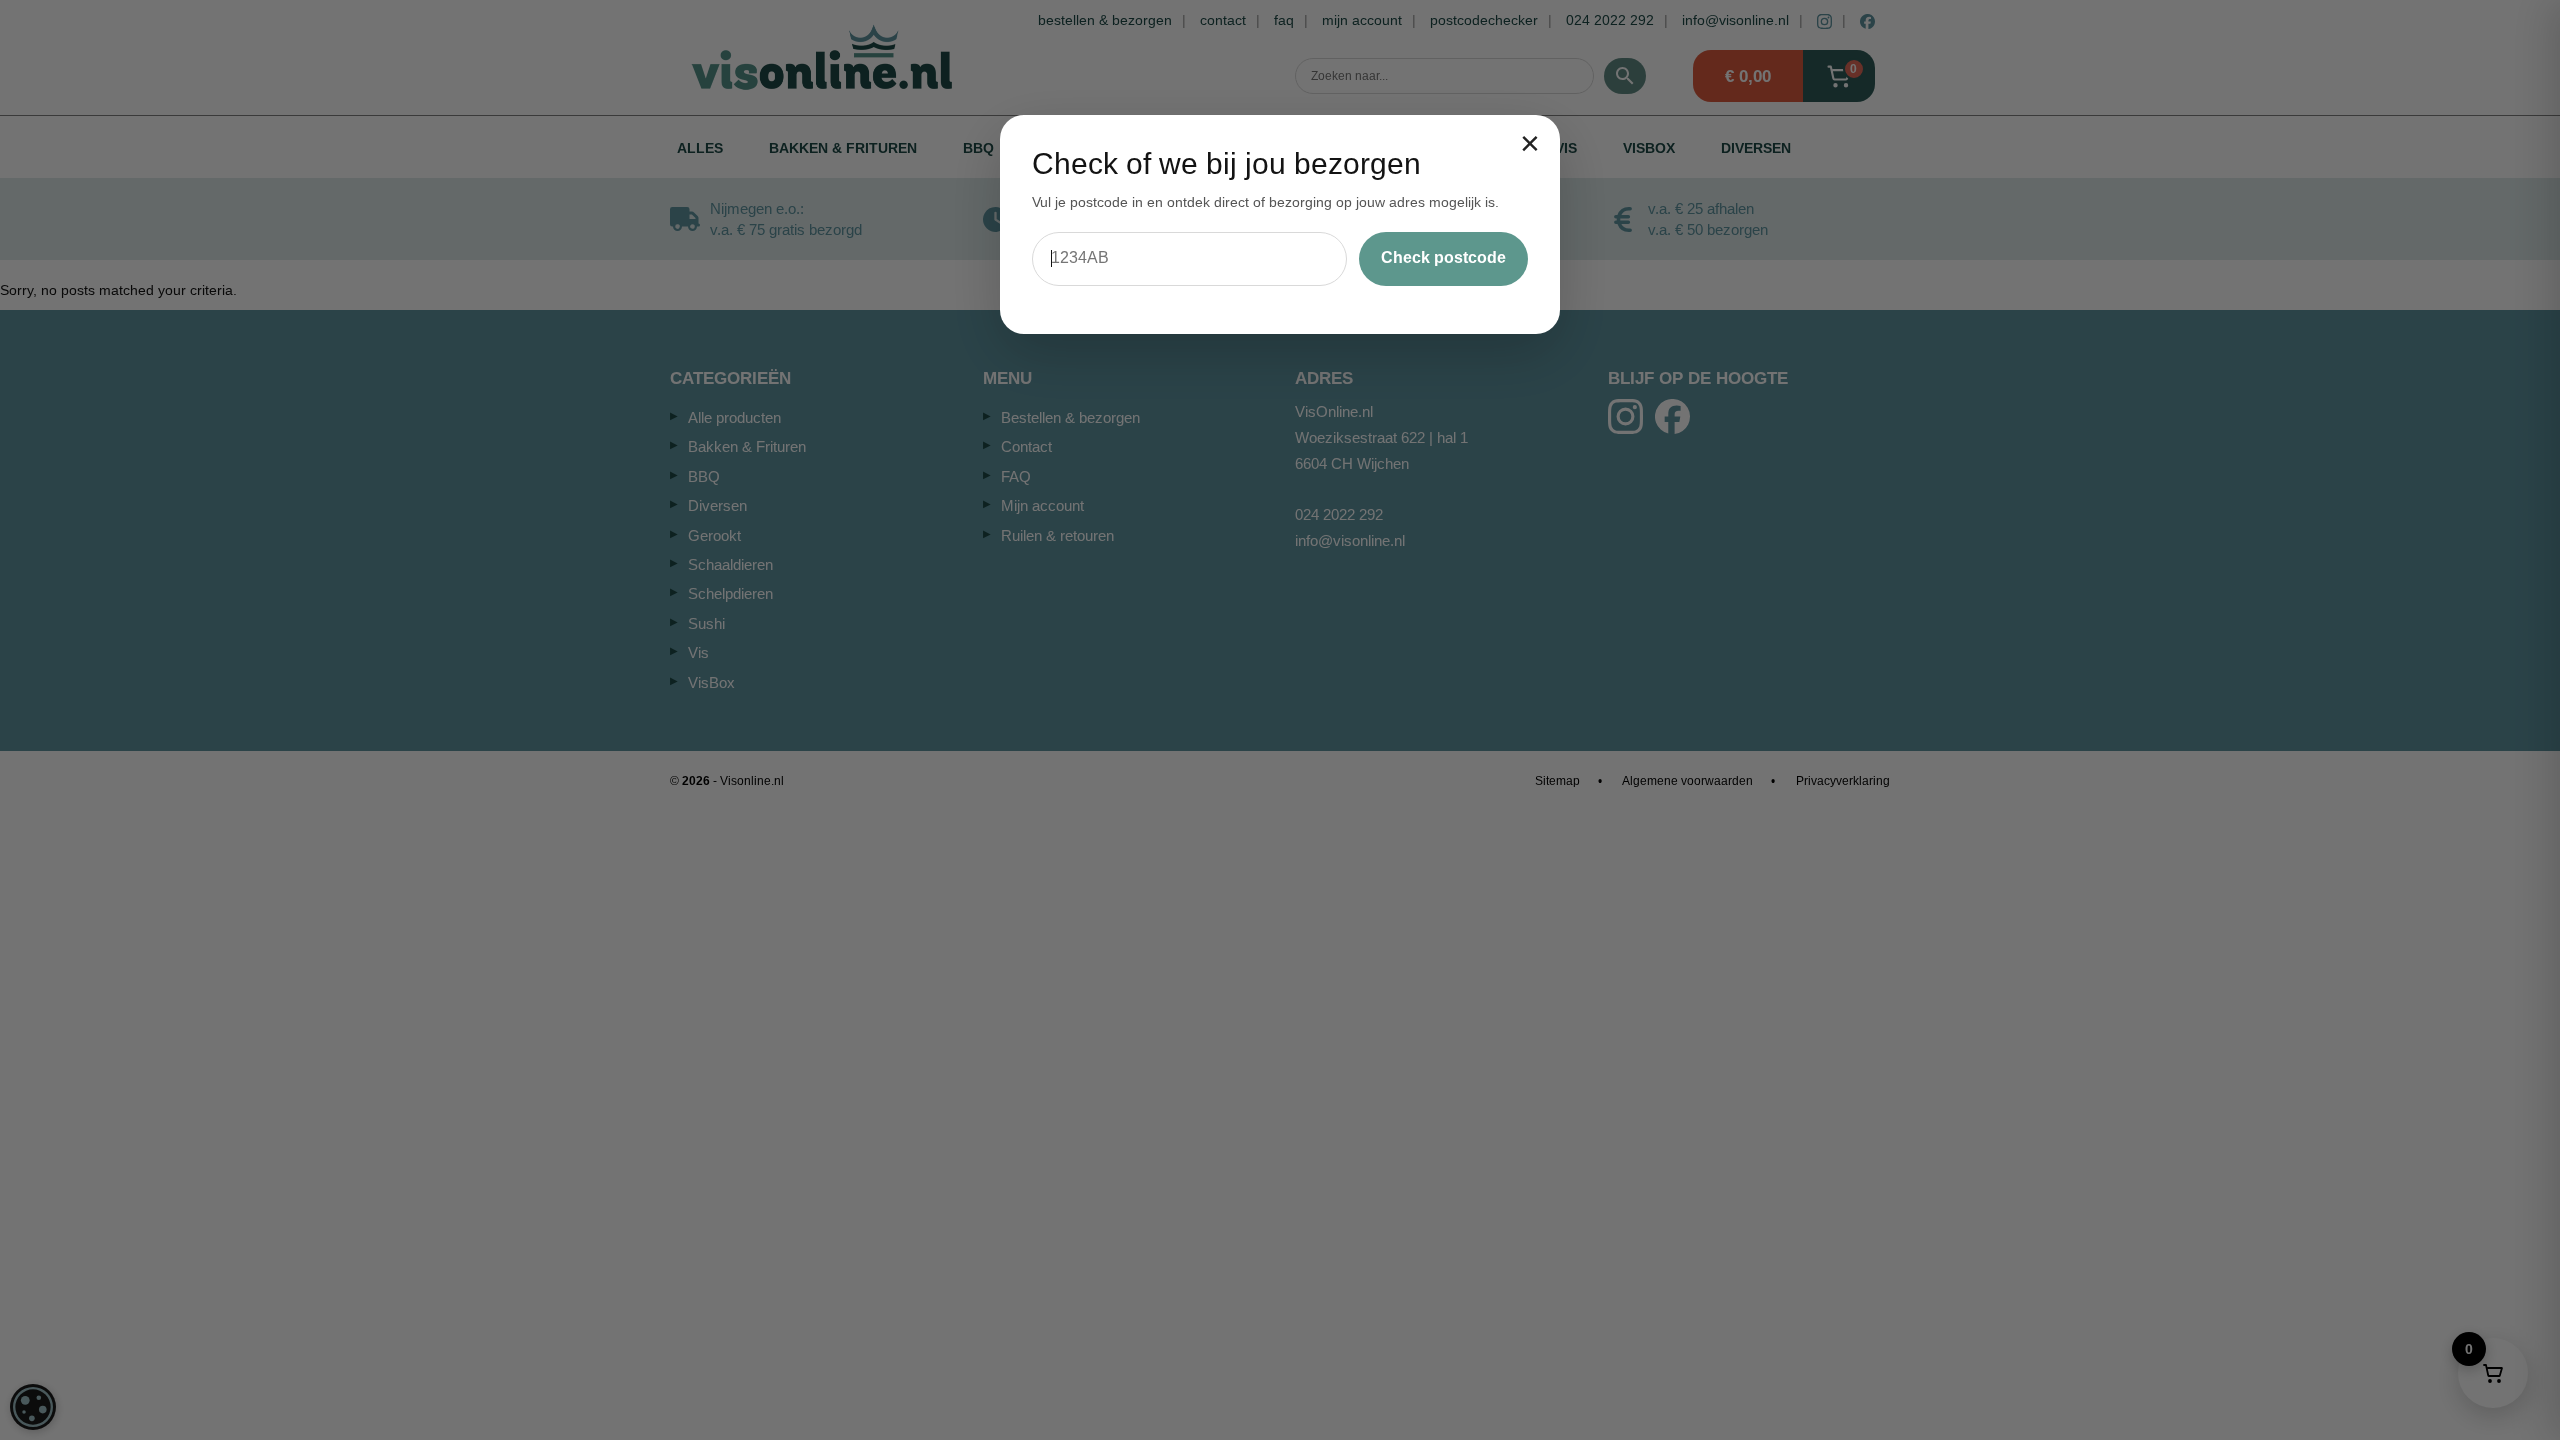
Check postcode (1443, 257)
